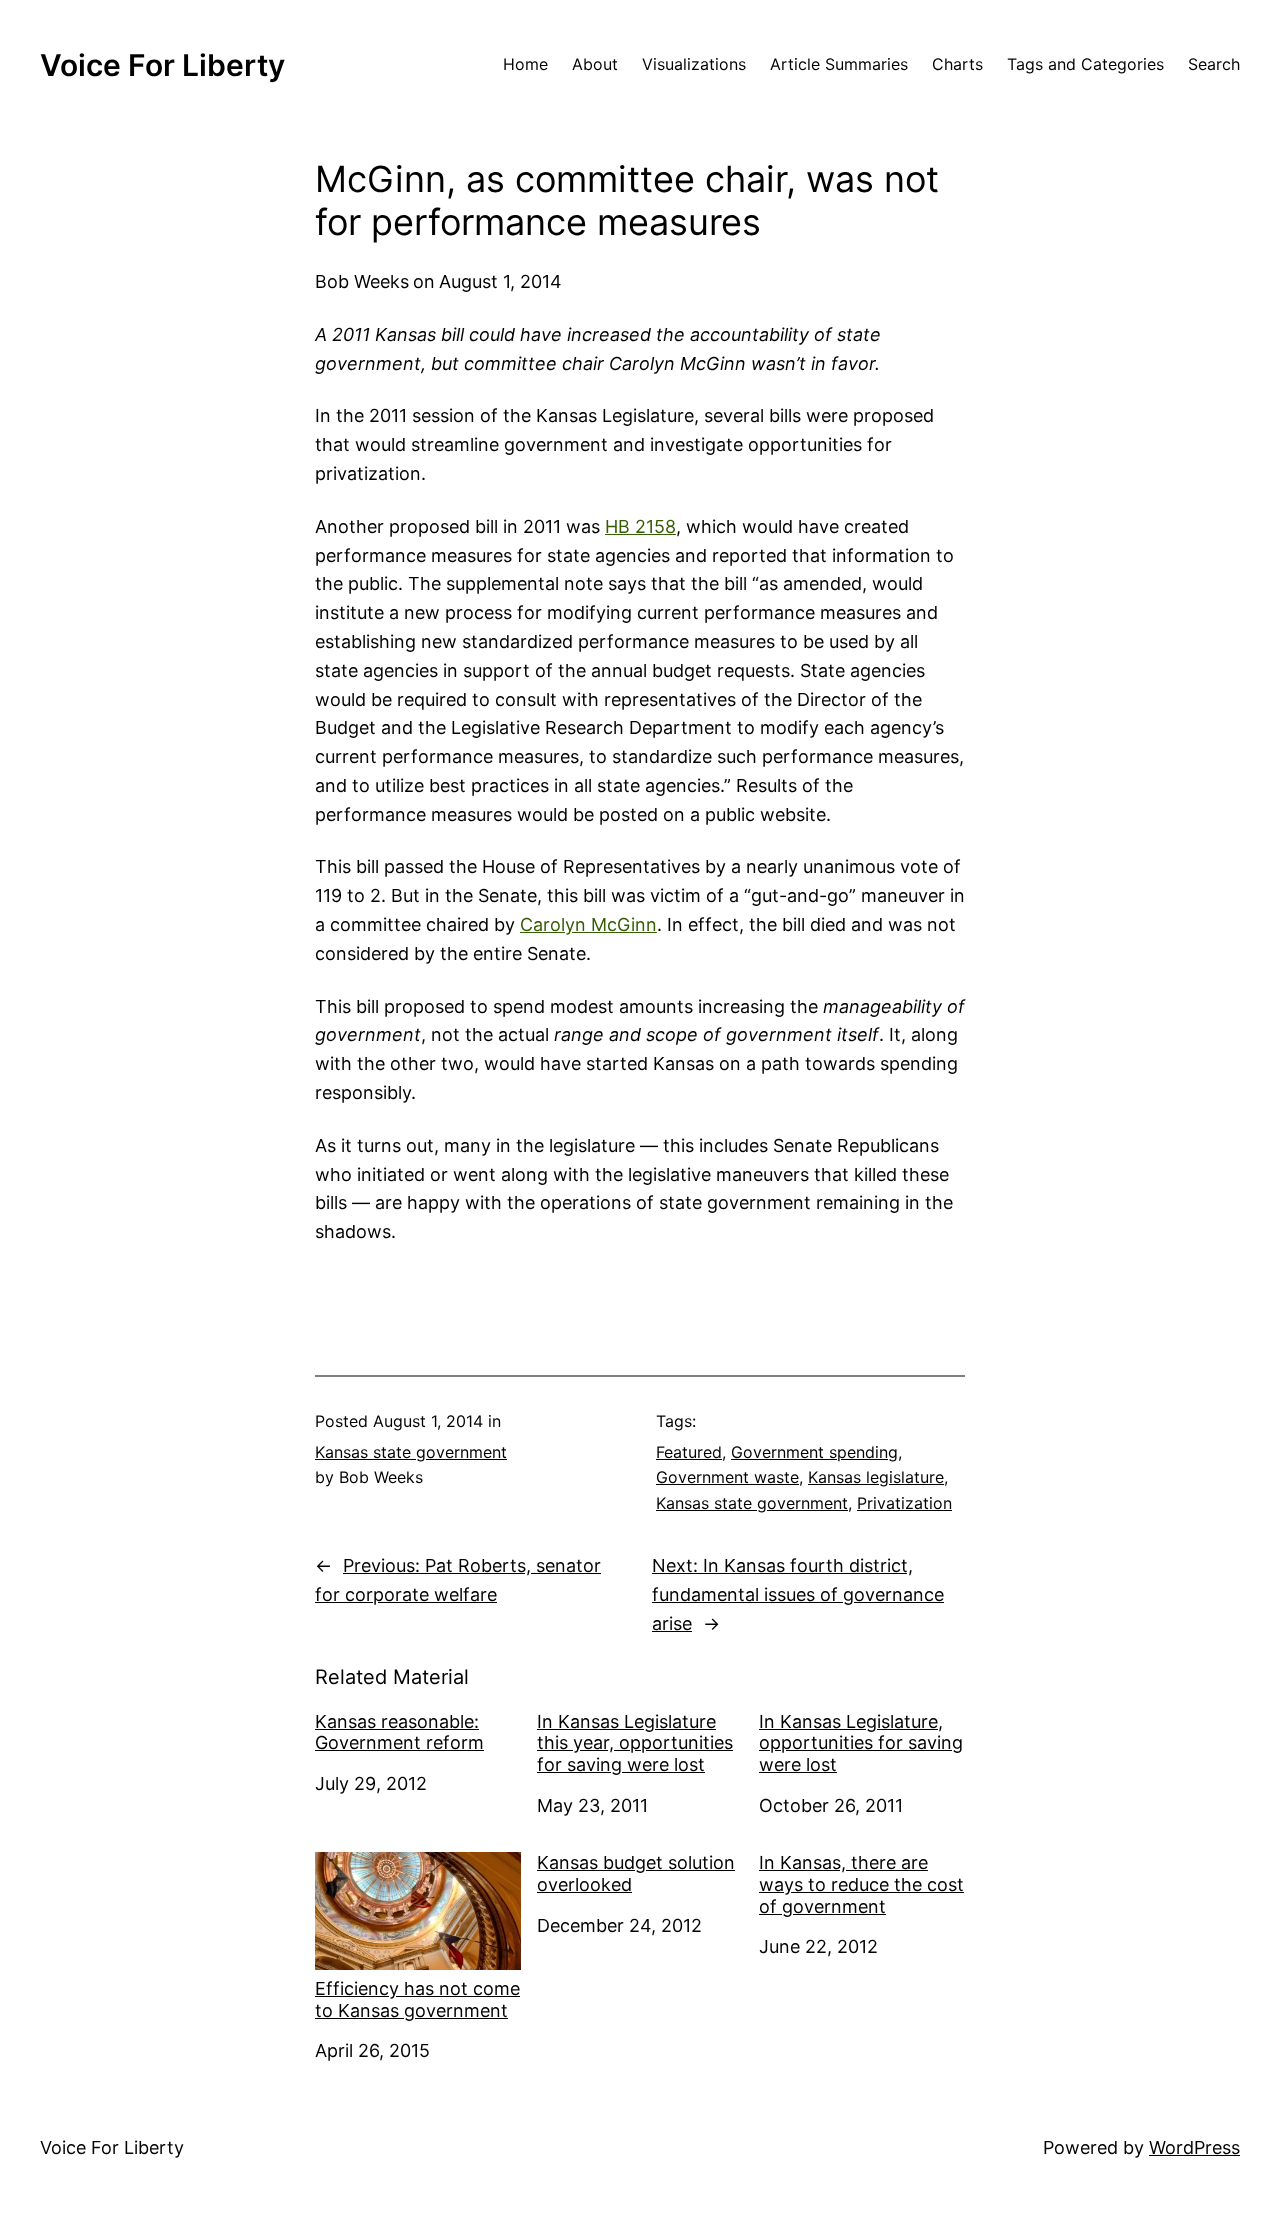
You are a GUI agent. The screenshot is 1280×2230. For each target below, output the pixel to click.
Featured (689, 1452)
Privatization (904, 1503)
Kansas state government (411, 1452)
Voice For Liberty (162, 65)
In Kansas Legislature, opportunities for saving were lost (861, 1743)
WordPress (1194, 2147)
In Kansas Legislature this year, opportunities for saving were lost (635, 1743)
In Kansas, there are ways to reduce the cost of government (861, 1884)
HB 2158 (640, 526)
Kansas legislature (876, 1477)
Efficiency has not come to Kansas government (417, 1999)
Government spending (814, 1452)
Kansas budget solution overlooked (636, 1873)
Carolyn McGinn (588, 924)
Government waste (727, 1477)
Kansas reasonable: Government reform (399, 1732)
